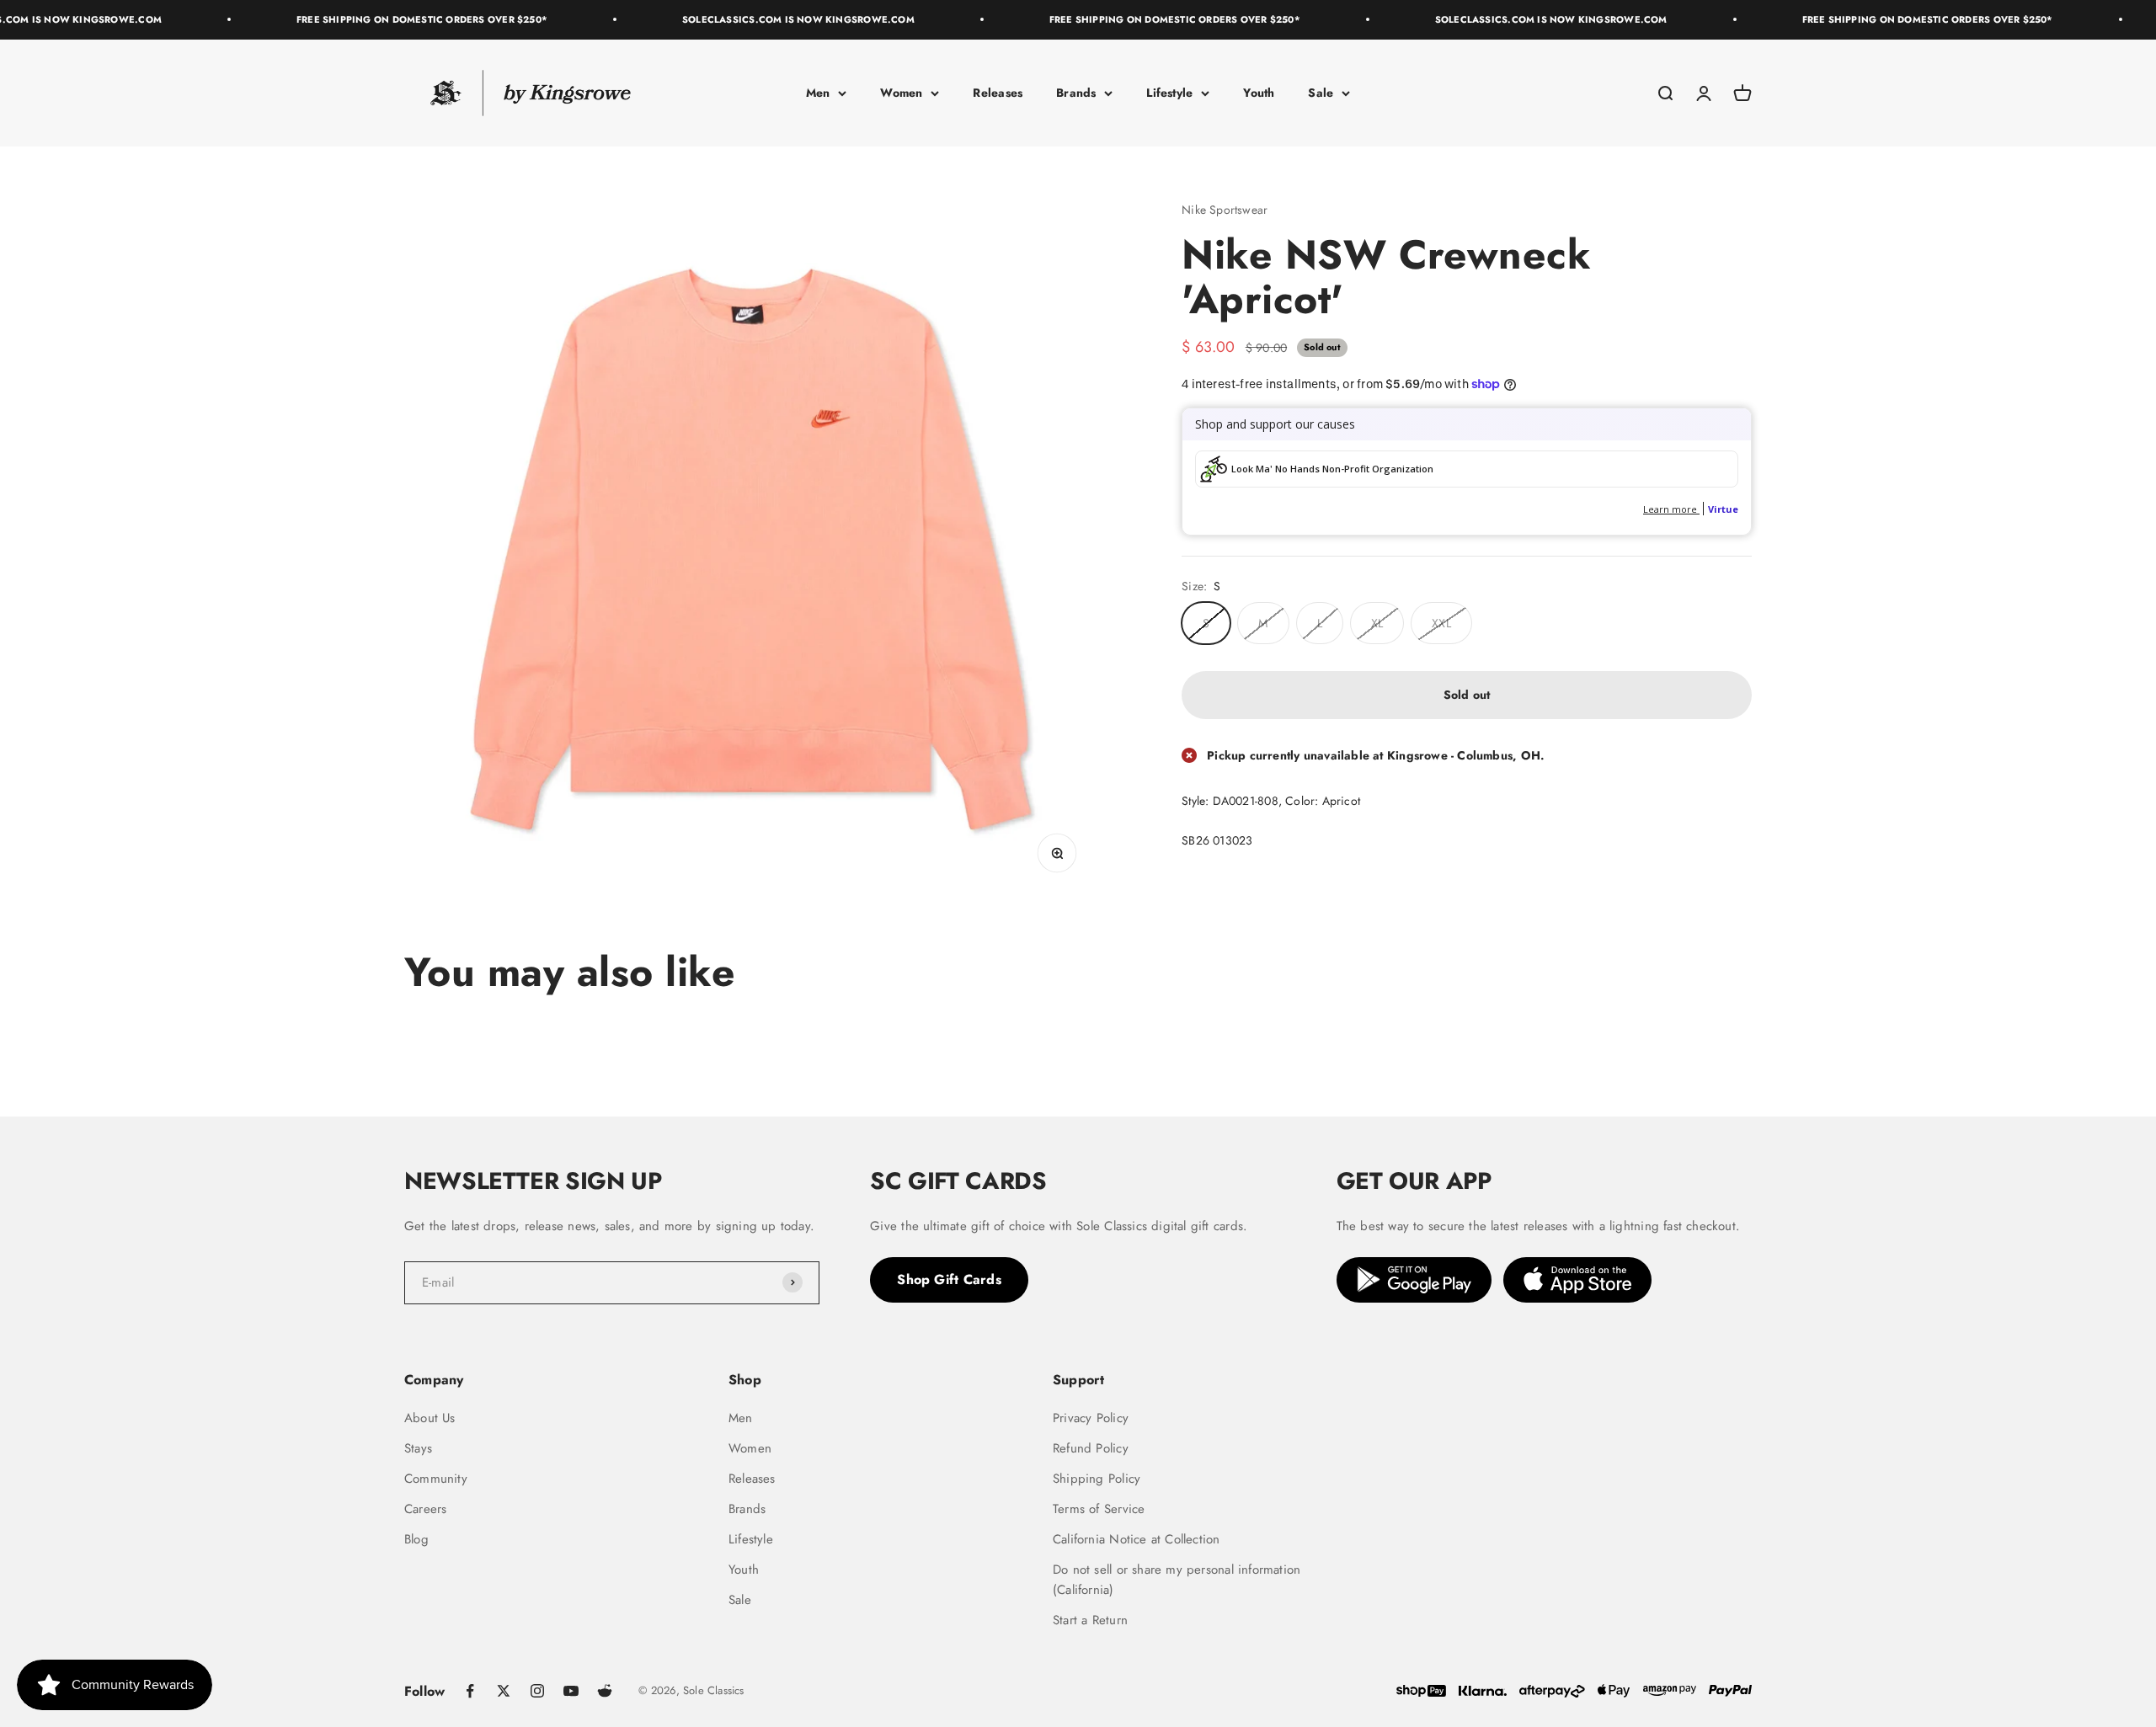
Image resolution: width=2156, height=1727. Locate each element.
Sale (1321, 93)
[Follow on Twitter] (504, 1691)
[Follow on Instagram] (537, 1691)
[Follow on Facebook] (470, 1691)
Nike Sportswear (1225, 210)
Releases (998, 93)
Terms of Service (1099, 1509)
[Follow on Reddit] (605, 1691)
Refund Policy (1091, 1448)
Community (436, 1479)
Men (818, 93)
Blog (416, 1539)
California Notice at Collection (1137, 1539)
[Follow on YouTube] (571, 1691)
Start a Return (1090, 1620)
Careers (425, 1509)
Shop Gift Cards (949, 1279)
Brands (1076, 93)
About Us (430, 1418)
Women (901, 93)
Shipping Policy (1097, 1479)
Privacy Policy (1091, 1418)
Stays (418, 1448)
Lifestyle (1169, 93)
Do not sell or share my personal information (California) (1177, 1580)
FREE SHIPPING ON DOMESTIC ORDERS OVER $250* (388, 19)
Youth (1259, 93)
